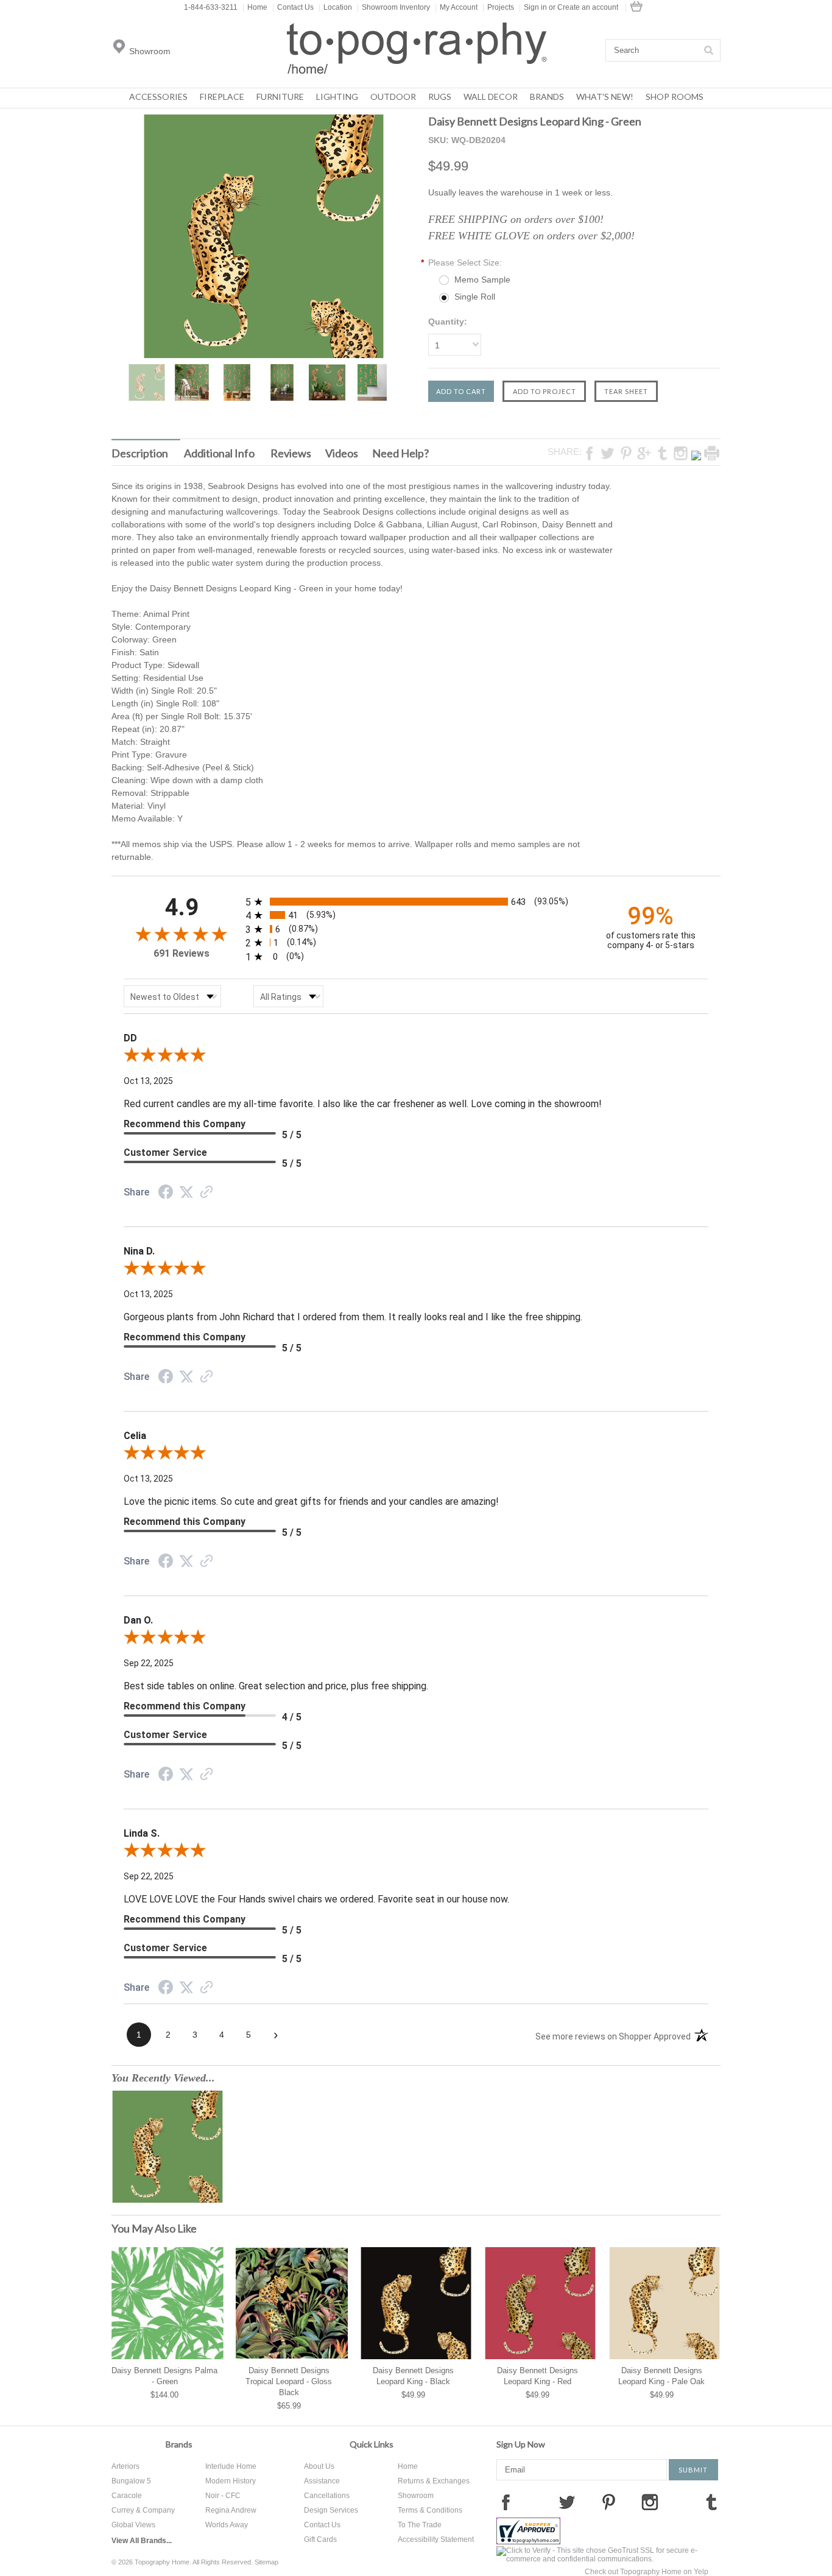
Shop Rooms (675, 97)
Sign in (535, 7)
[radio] (416, 902)
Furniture (280, 97)
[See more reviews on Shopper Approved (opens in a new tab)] (206, 1193)
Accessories (158, 97)
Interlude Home (231, 2466)
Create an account (588, 7)
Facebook (506, 2502)
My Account (456, 7)
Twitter (567, 2502)
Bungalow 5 (131, 2481)
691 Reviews (182, 953)
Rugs (440, 97)
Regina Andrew (231, 2510)
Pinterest (608, 2502)
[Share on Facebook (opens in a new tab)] (166, 1194)
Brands (547, 97)
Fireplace (222, 97)
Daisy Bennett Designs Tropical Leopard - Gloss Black (289, 2381)
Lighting (337, 97)
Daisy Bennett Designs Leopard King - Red (538, 2376)
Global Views (133, 2525)
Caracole (127, 2496)
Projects (498, 7)
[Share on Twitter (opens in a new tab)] (186, 1192)
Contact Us (293, 7)
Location (335, 7)
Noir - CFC (223, 2496)
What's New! (605, 97)
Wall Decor (491, 97)
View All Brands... (142, 2541)
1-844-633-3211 (211, 7)
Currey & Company (143, 2510)
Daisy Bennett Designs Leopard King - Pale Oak (661, 2376)
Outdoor (393, 97)
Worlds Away (227, 2525)
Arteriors (125, 2466)
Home (255, 7)
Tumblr (711, 2502)
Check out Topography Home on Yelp (647, 2572)
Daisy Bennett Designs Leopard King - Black (413, 2376)
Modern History (231, 2481)
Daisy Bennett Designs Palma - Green (164, 2376)
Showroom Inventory (393, 7)
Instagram (650, 2502)
